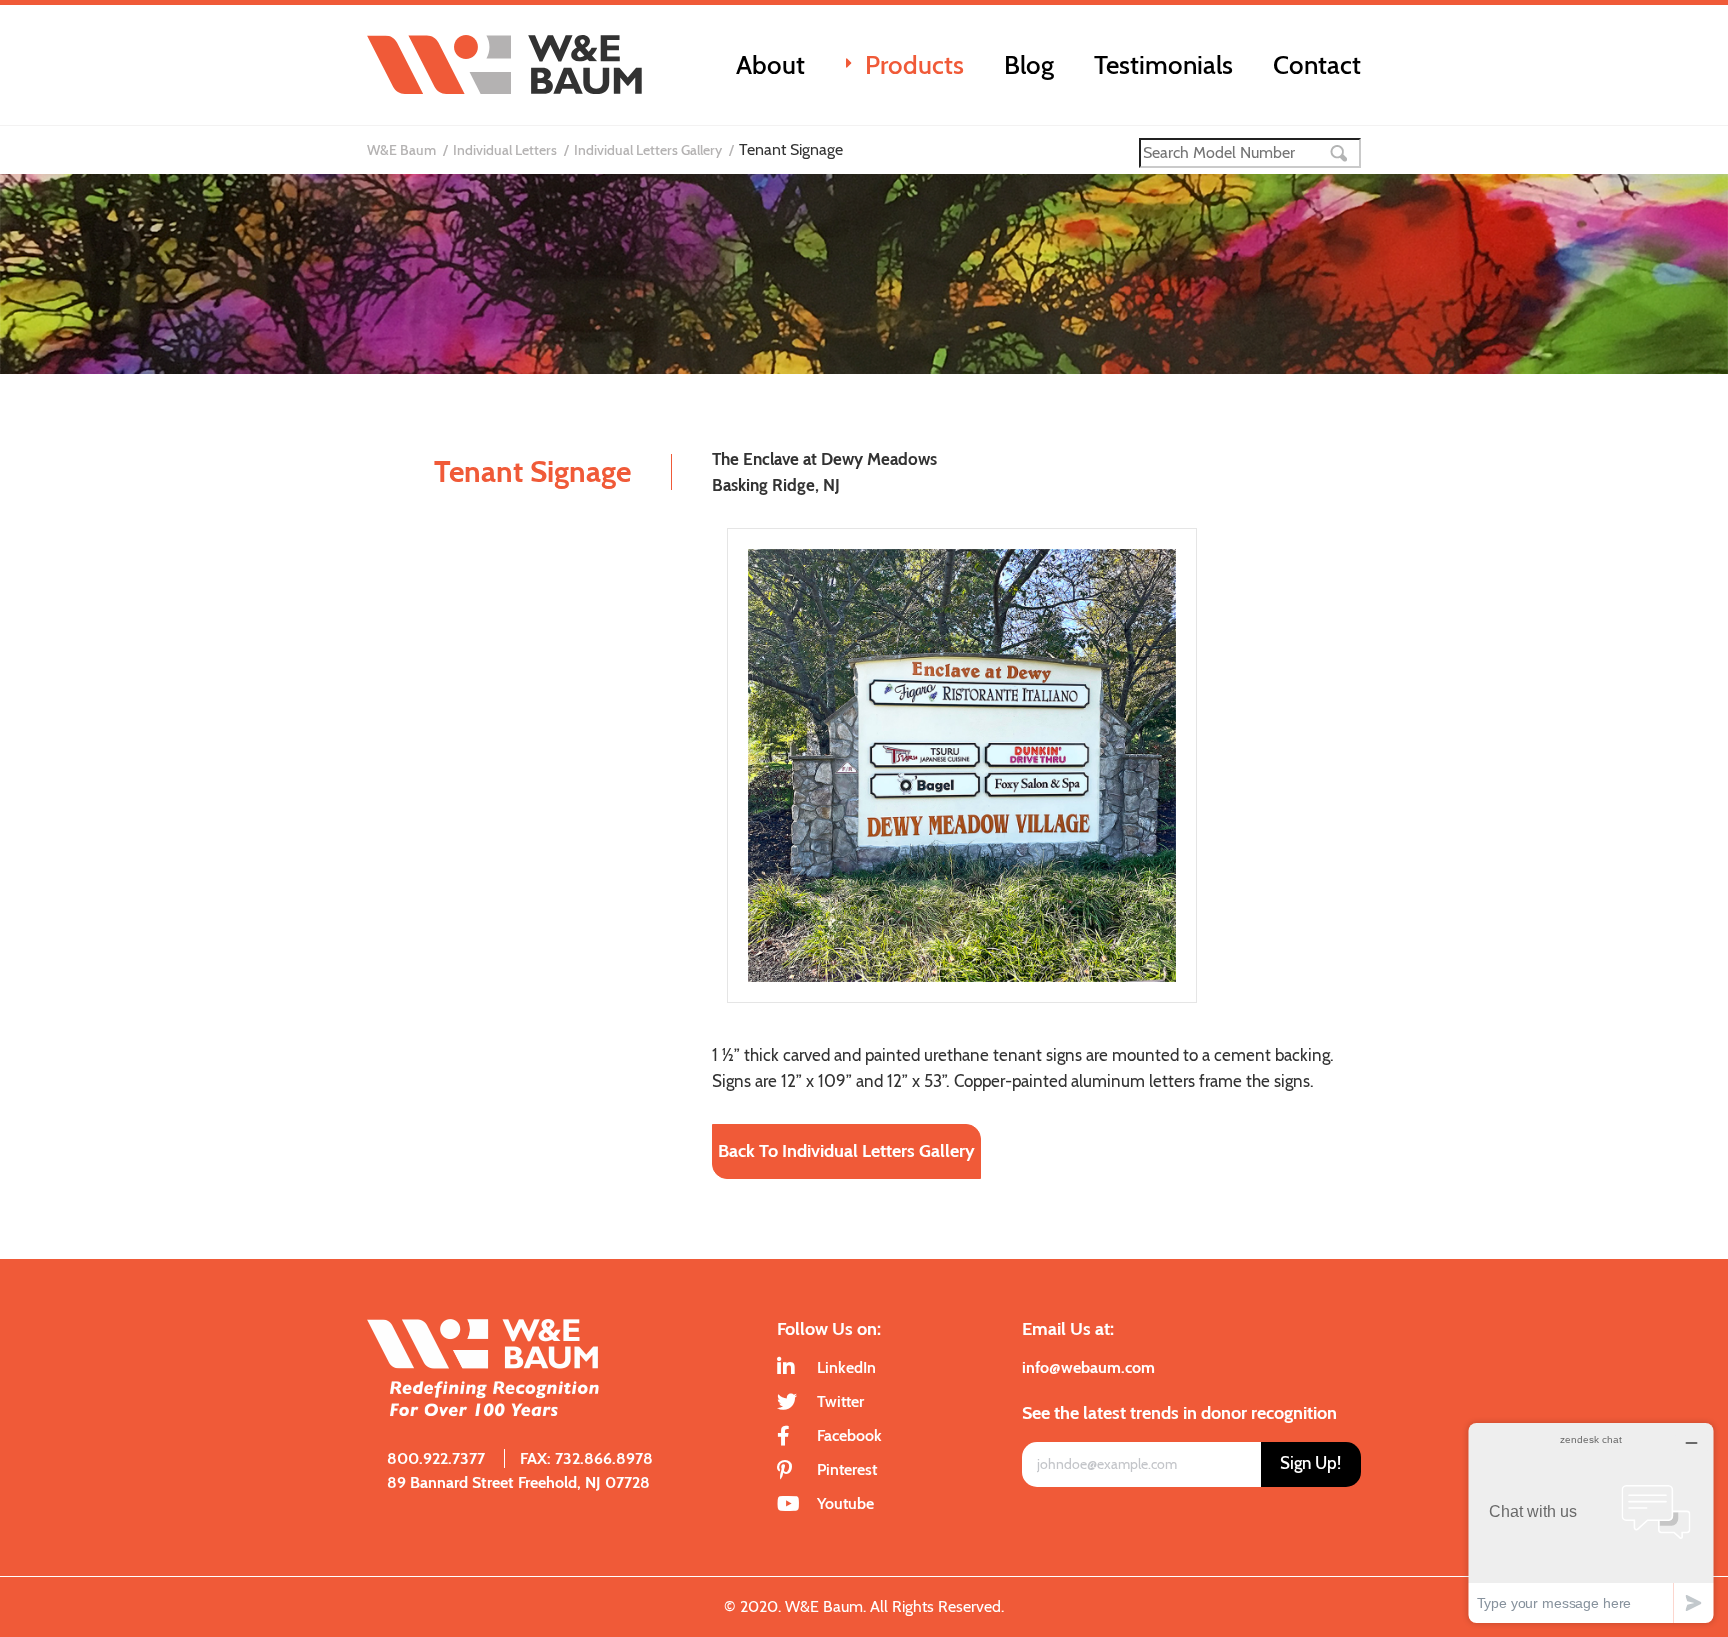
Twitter (840, 1401)
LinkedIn (846, 1367)
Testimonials (1163, 65)
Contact (1317, 65)
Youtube (845, 1503)
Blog (1029, 65)
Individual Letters (505, 150)
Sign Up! (1310, 1463)
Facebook (849, 1435)
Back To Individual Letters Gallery (846, 1151)
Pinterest (847, 1469)
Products (914, 65)
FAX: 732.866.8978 (586, 1458)
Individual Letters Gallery (648, 150)
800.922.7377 (436, 1458)
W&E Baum (401, 150)
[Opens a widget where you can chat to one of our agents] (1591, 1522)
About (770, 65)
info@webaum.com (1088, 1367)
